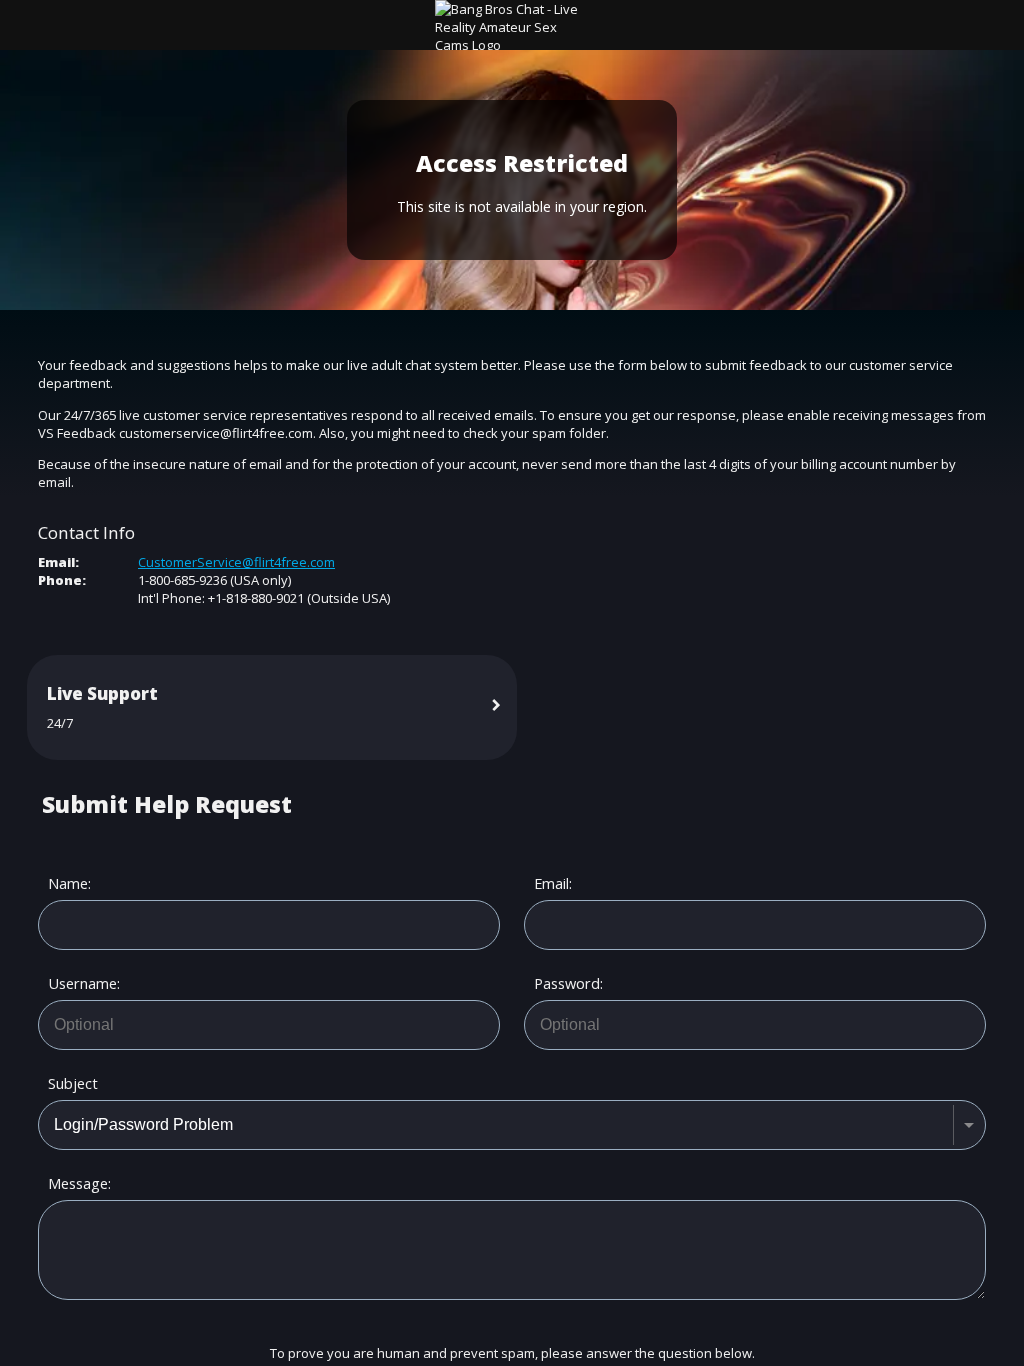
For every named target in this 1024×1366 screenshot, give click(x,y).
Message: (79, 1183)
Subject (73, 1083)
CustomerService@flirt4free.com (236, 562)
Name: (69, 883)
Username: (81, 983)
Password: (567, 983)
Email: (553, 883)
